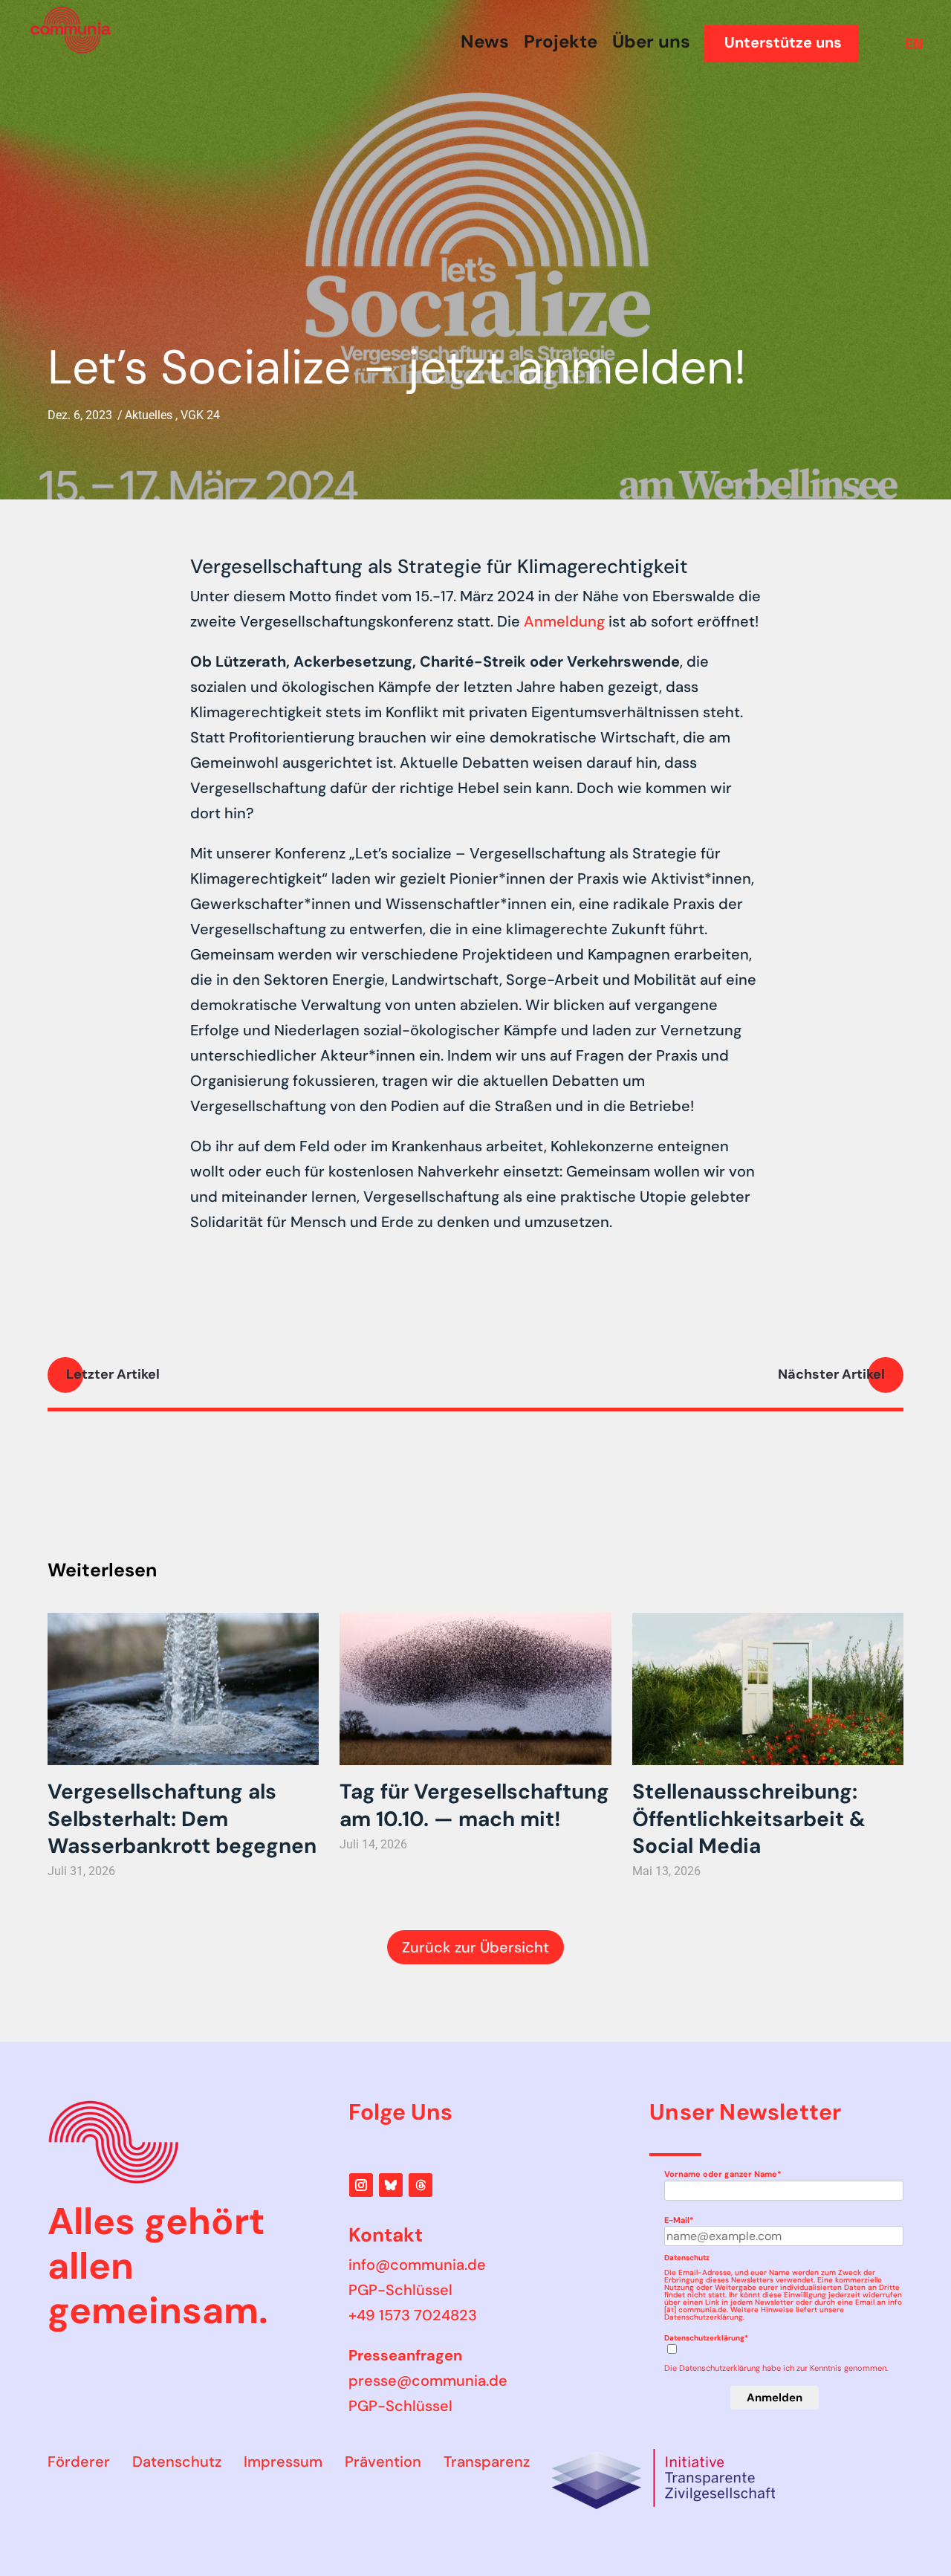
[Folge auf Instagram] (361, 2185)
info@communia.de (417, 2265)
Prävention (383, 2462)
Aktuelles (149, 415)
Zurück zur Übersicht (475, 1947)
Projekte (561, 42)
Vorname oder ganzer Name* (723, 2174)
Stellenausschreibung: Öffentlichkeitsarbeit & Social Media (749, 1818)
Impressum (283, 2462)
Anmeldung (564, 621)
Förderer (79, 2462)
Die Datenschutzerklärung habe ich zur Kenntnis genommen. (776, 2368)
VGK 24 (200, 415)
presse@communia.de (428, 2381)
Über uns (651, 42)
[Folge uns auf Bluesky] (391, 2185)
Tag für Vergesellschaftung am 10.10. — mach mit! (474, 1805)
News (485, 42)
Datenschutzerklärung (704, 2317)
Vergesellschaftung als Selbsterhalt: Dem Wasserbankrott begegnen (182, 1818)
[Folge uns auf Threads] (421, 2185)
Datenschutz (177, 2462)
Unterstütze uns (783, 42)
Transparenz (487, 2462)
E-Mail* (679, 2220)
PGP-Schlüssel (400, 2290)
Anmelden (775, 2398)
